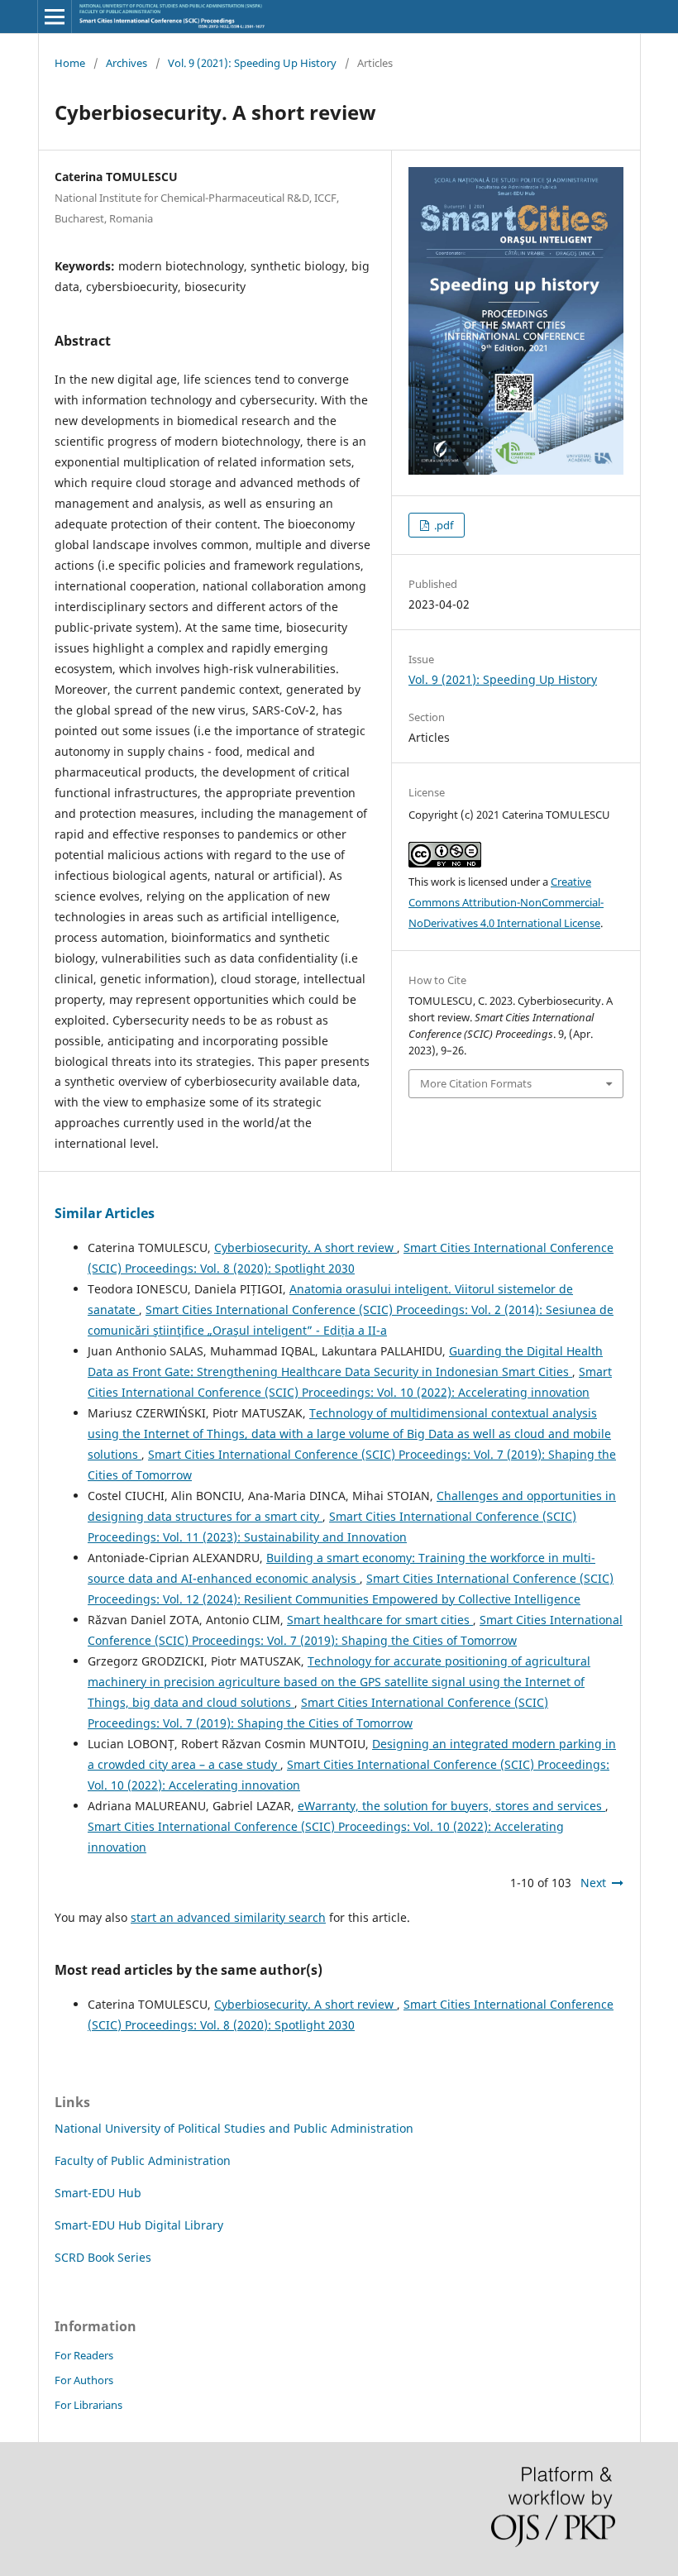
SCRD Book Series (103, 2257)
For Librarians (88, 2405)
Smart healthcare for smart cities (380, 1620)
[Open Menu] (55, 17)
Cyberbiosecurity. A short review (306, 1247)
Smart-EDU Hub (98, 2193)
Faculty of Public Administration (143, 2160)
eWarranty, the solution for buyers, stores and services (451, 1806)
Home (70, 63)
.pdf (442, 525)
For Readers (84, 2355)
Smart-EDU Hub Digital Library (139, 2225)
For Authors (84, 2380)
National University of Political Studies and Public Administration (234, 2128)
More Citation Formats (476, 1083)
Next (593, 1883)
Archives (127, 63)
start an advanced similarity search (228, 1917)
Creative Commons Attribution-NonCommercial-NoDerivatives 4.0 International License (506, 902)
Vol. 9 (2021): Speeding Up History (252, 63)
